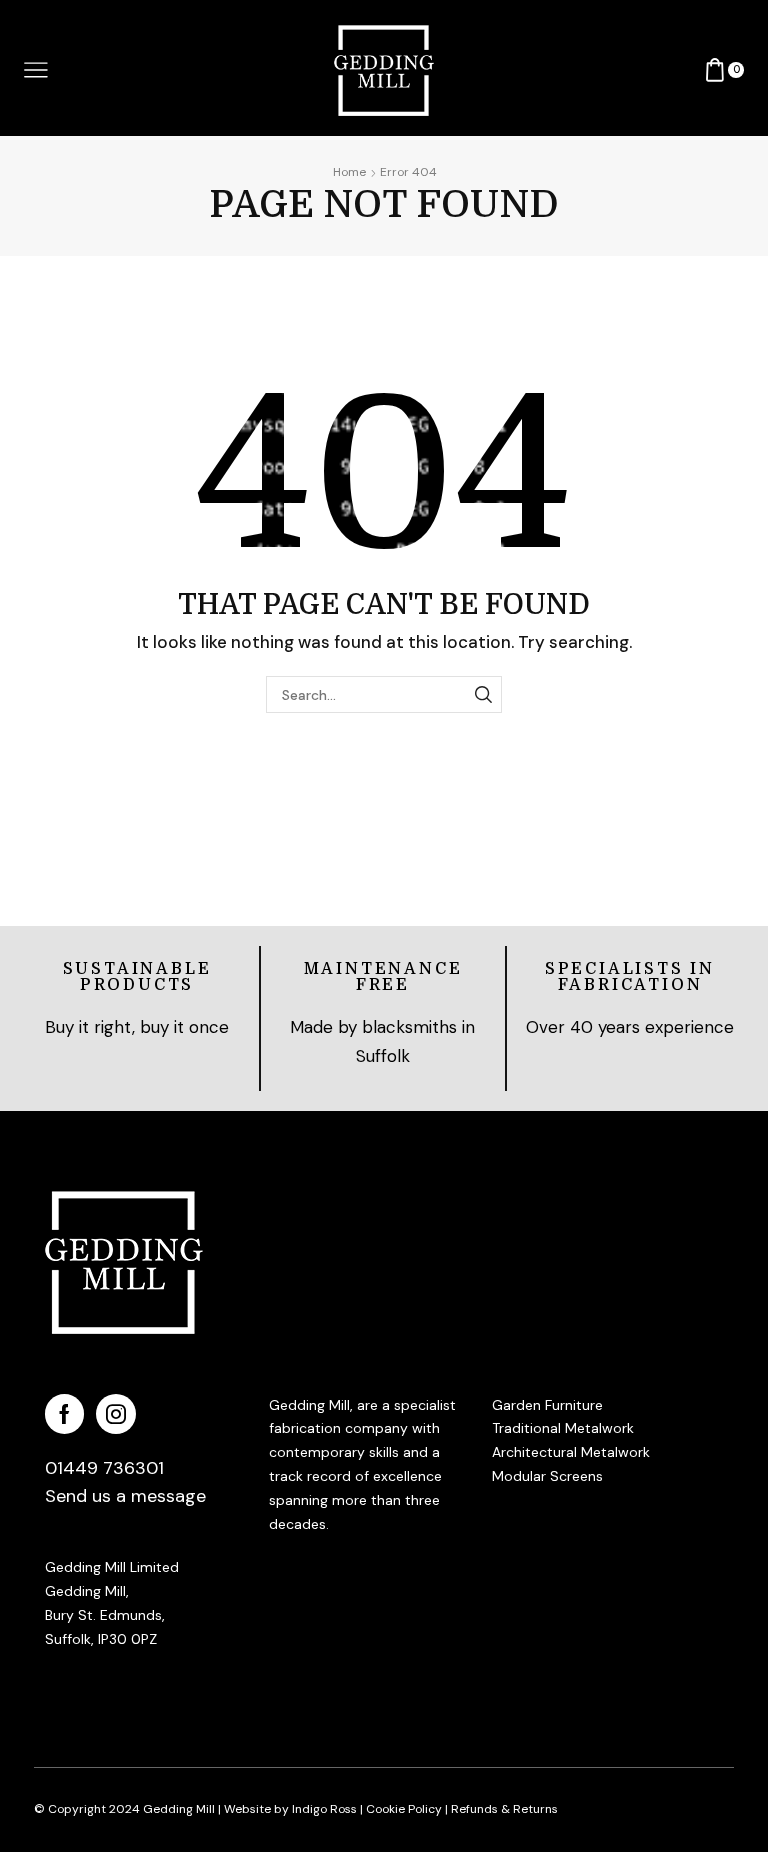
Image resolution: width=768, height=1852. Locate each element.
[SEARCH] (483, 694)
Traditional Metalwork (563, 1428)
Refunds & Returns (504, 1809)
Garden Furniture (547, 1405)
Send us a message (125, 1496)
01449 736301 (104, 1468)
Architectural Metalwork (571, 1452)
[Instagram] (116, 1414)
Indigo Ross (323, 1809)
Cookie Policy (404, 1809)
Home (349, 172)
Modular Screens (547, 1476)
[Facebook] (64, 1414)
